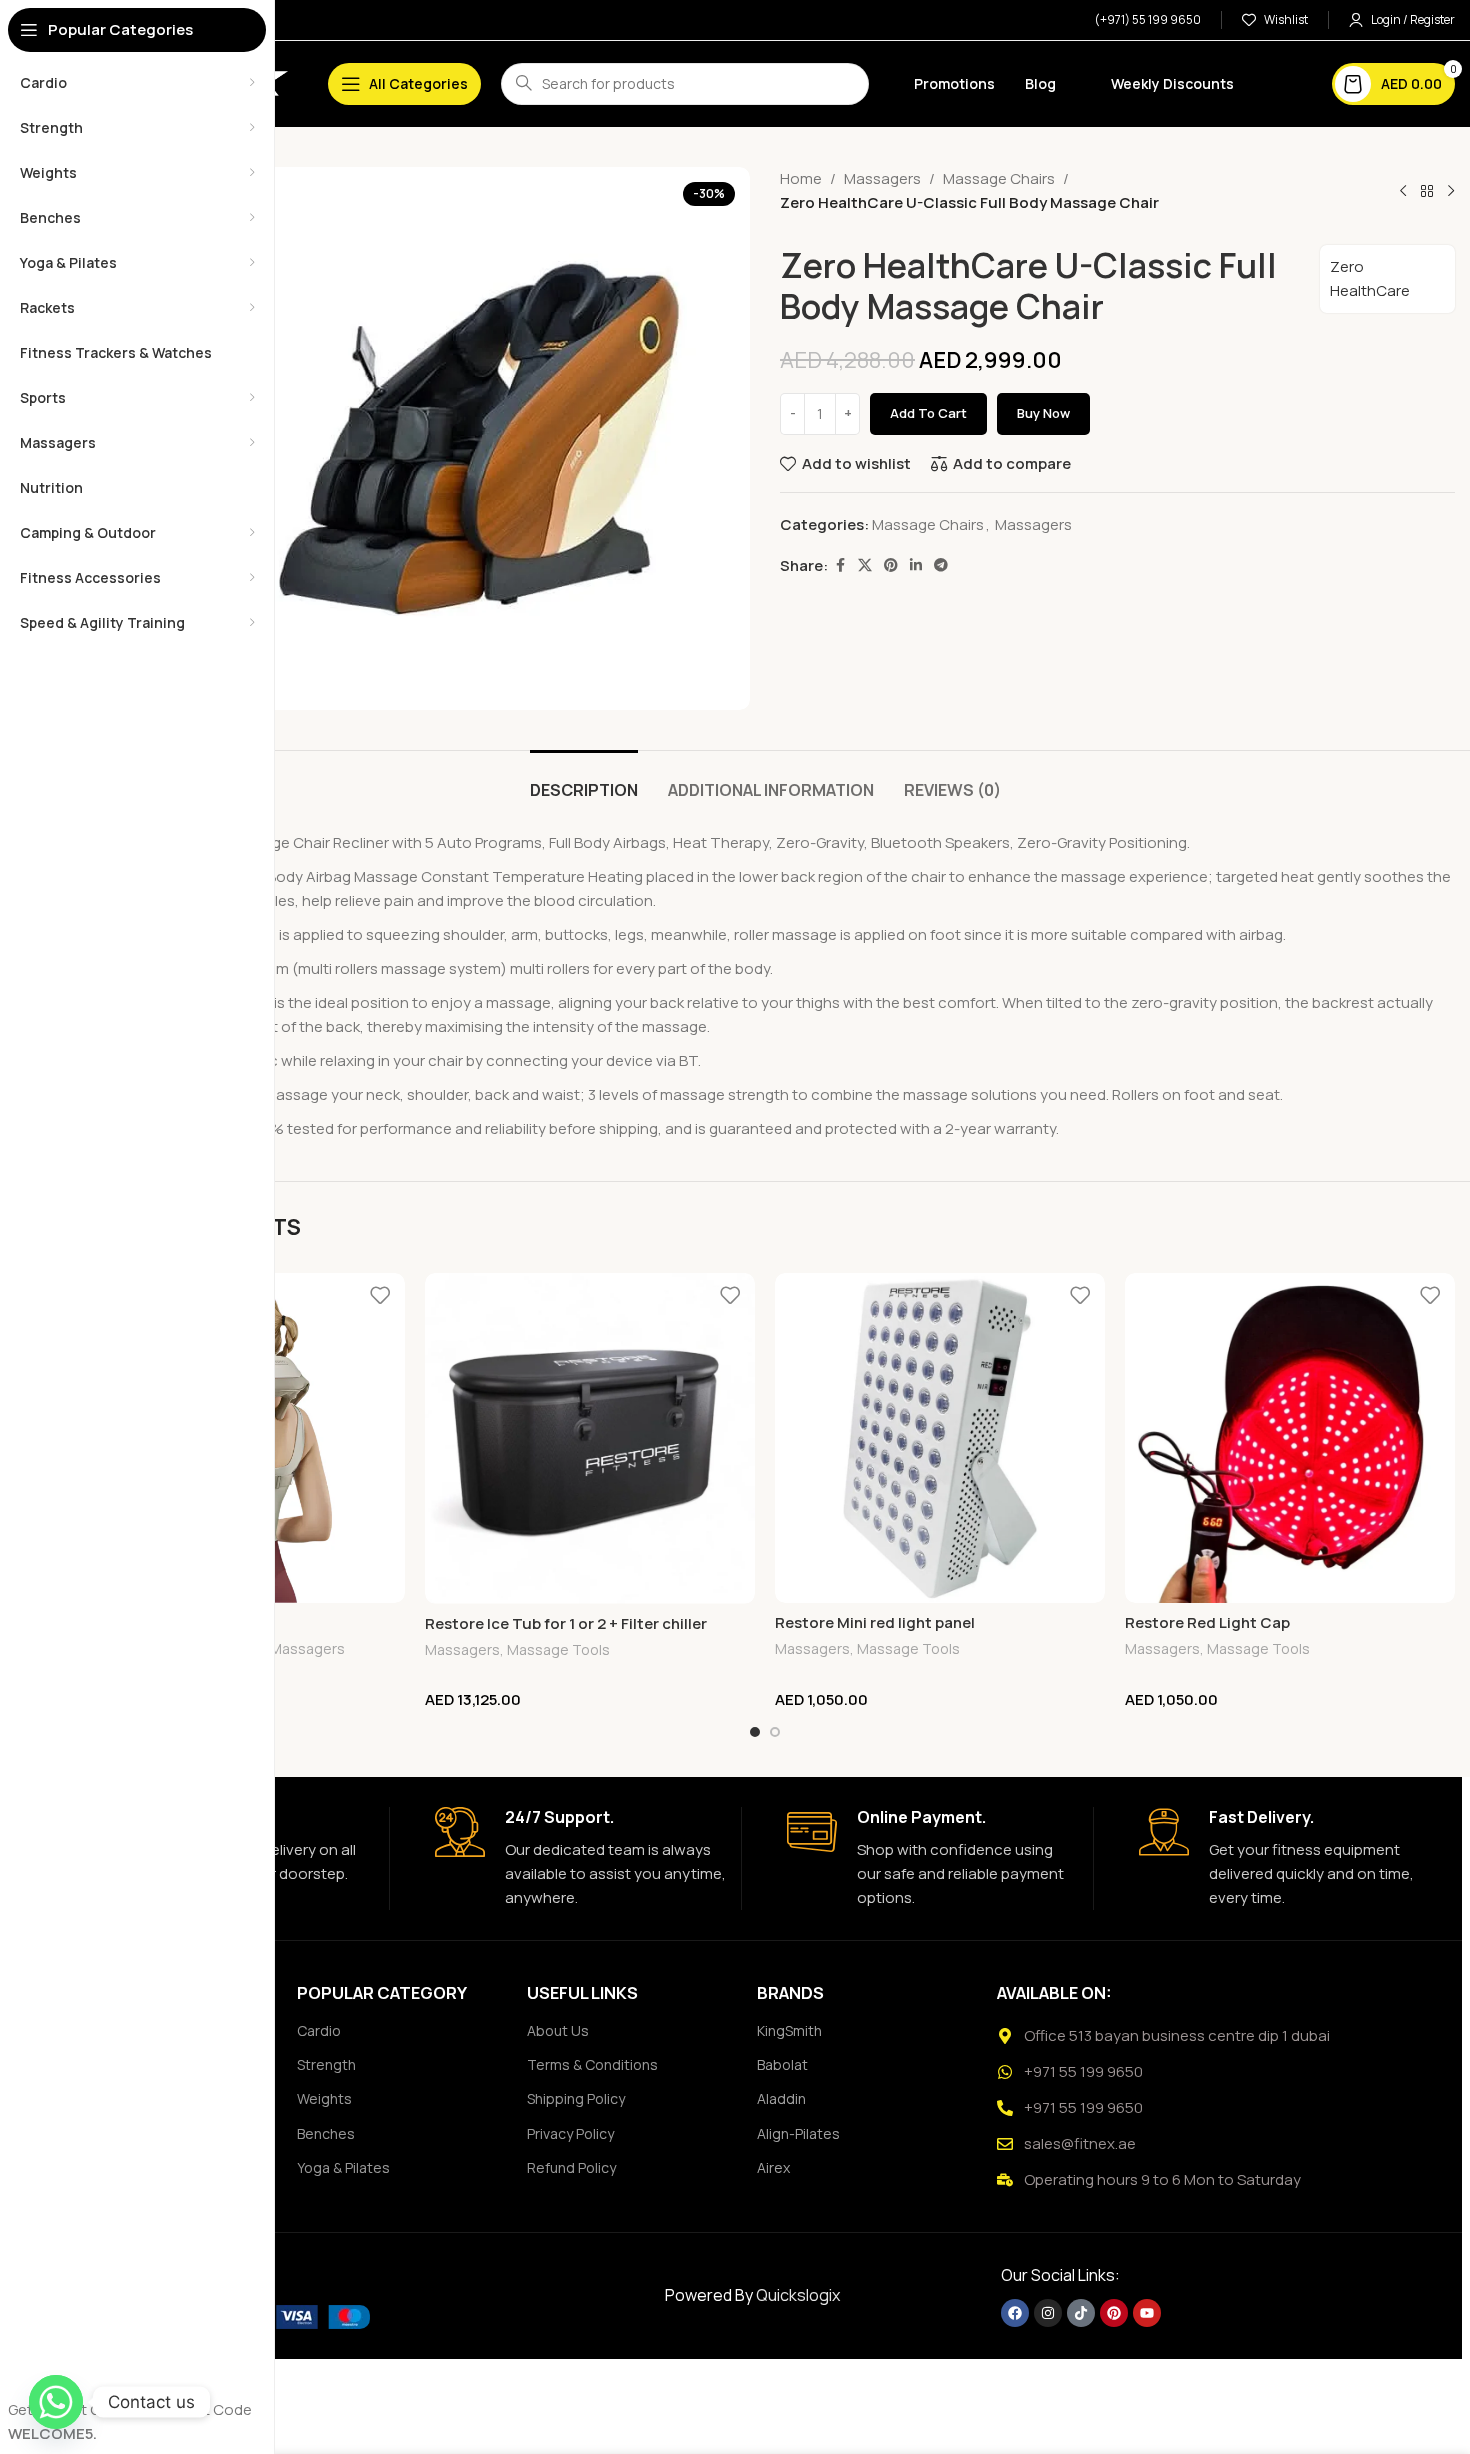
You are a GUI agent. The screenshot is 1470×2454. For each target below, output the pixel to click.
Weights (324, 2098)
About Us (558, 2030)
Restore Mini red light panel (875, 1622)
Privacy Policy (570, 2133)
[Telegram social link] (941, 565)
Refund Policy (571, 2167)
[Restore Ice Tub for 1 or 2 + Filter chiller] (590, 1438)
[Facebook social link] (840, 565)
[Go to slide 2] (775, 1732)
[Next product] (1451, 191)
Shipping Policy (576, 2098)
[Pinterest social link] (891, 565)
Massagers (882, 178)
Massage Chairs (999, 178)
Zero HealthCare (1370, 278)
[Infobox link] (580, 1858)
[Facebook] (1015, 2313)
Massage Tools (558, 1649)
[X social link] (865, 565)
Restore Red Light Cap (1207, 1622)
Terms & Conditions (592, 2064)
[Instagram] (1048, 2313)
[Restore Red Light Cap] (1290, 1438)
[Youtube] (1147, 2313)
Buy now (1043, 413)
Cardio (319, 2030)
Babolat (782, 2064)
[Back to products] (1427, 191)
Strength (326, 2064)
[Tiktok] (1081, 2313)
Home (801, 178)
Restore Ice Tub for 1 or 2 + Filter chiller (566, 1623)
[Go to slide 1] (755, 1732)
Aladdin (781, 2098)
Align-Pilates (798, 2133)
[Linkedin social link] (916, 565)
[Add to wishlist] (380, 1295)
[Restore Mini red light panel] (940, 1438)
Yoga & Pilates (343, 2167)
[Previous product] (1403, 191)
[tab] (584, 780)
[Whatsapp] (56, 2402)
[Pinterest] (1114, 2313)
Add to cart (928, 413)
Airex (773, 2167)
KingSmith (789, 2030)
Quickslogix (798, 2295)
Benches (326, 2133)
